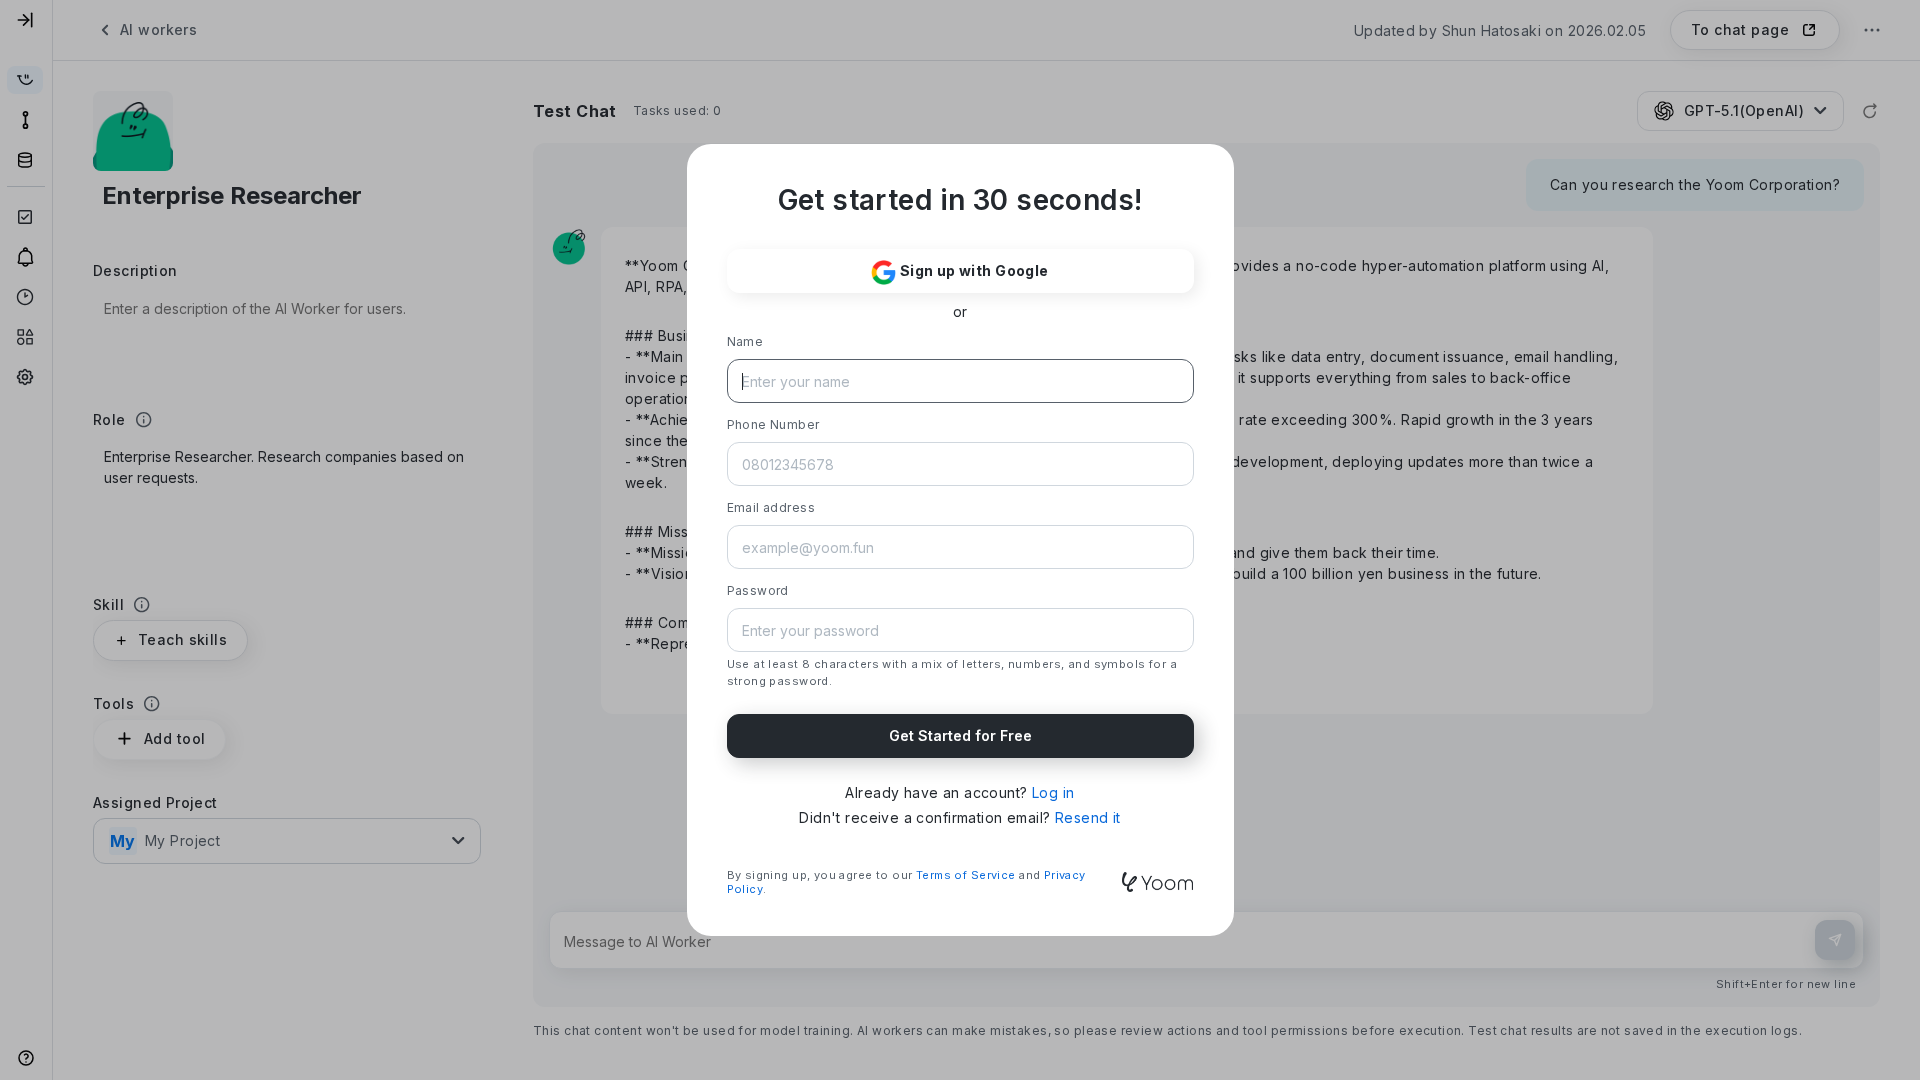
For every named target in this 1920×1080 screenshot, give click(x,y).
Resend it (1088, 817)
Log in (1053, 792)
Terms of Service (966, 875)
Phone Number (773, 424)
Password (758, 590)
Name (745, 341)
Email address (771, 507)
